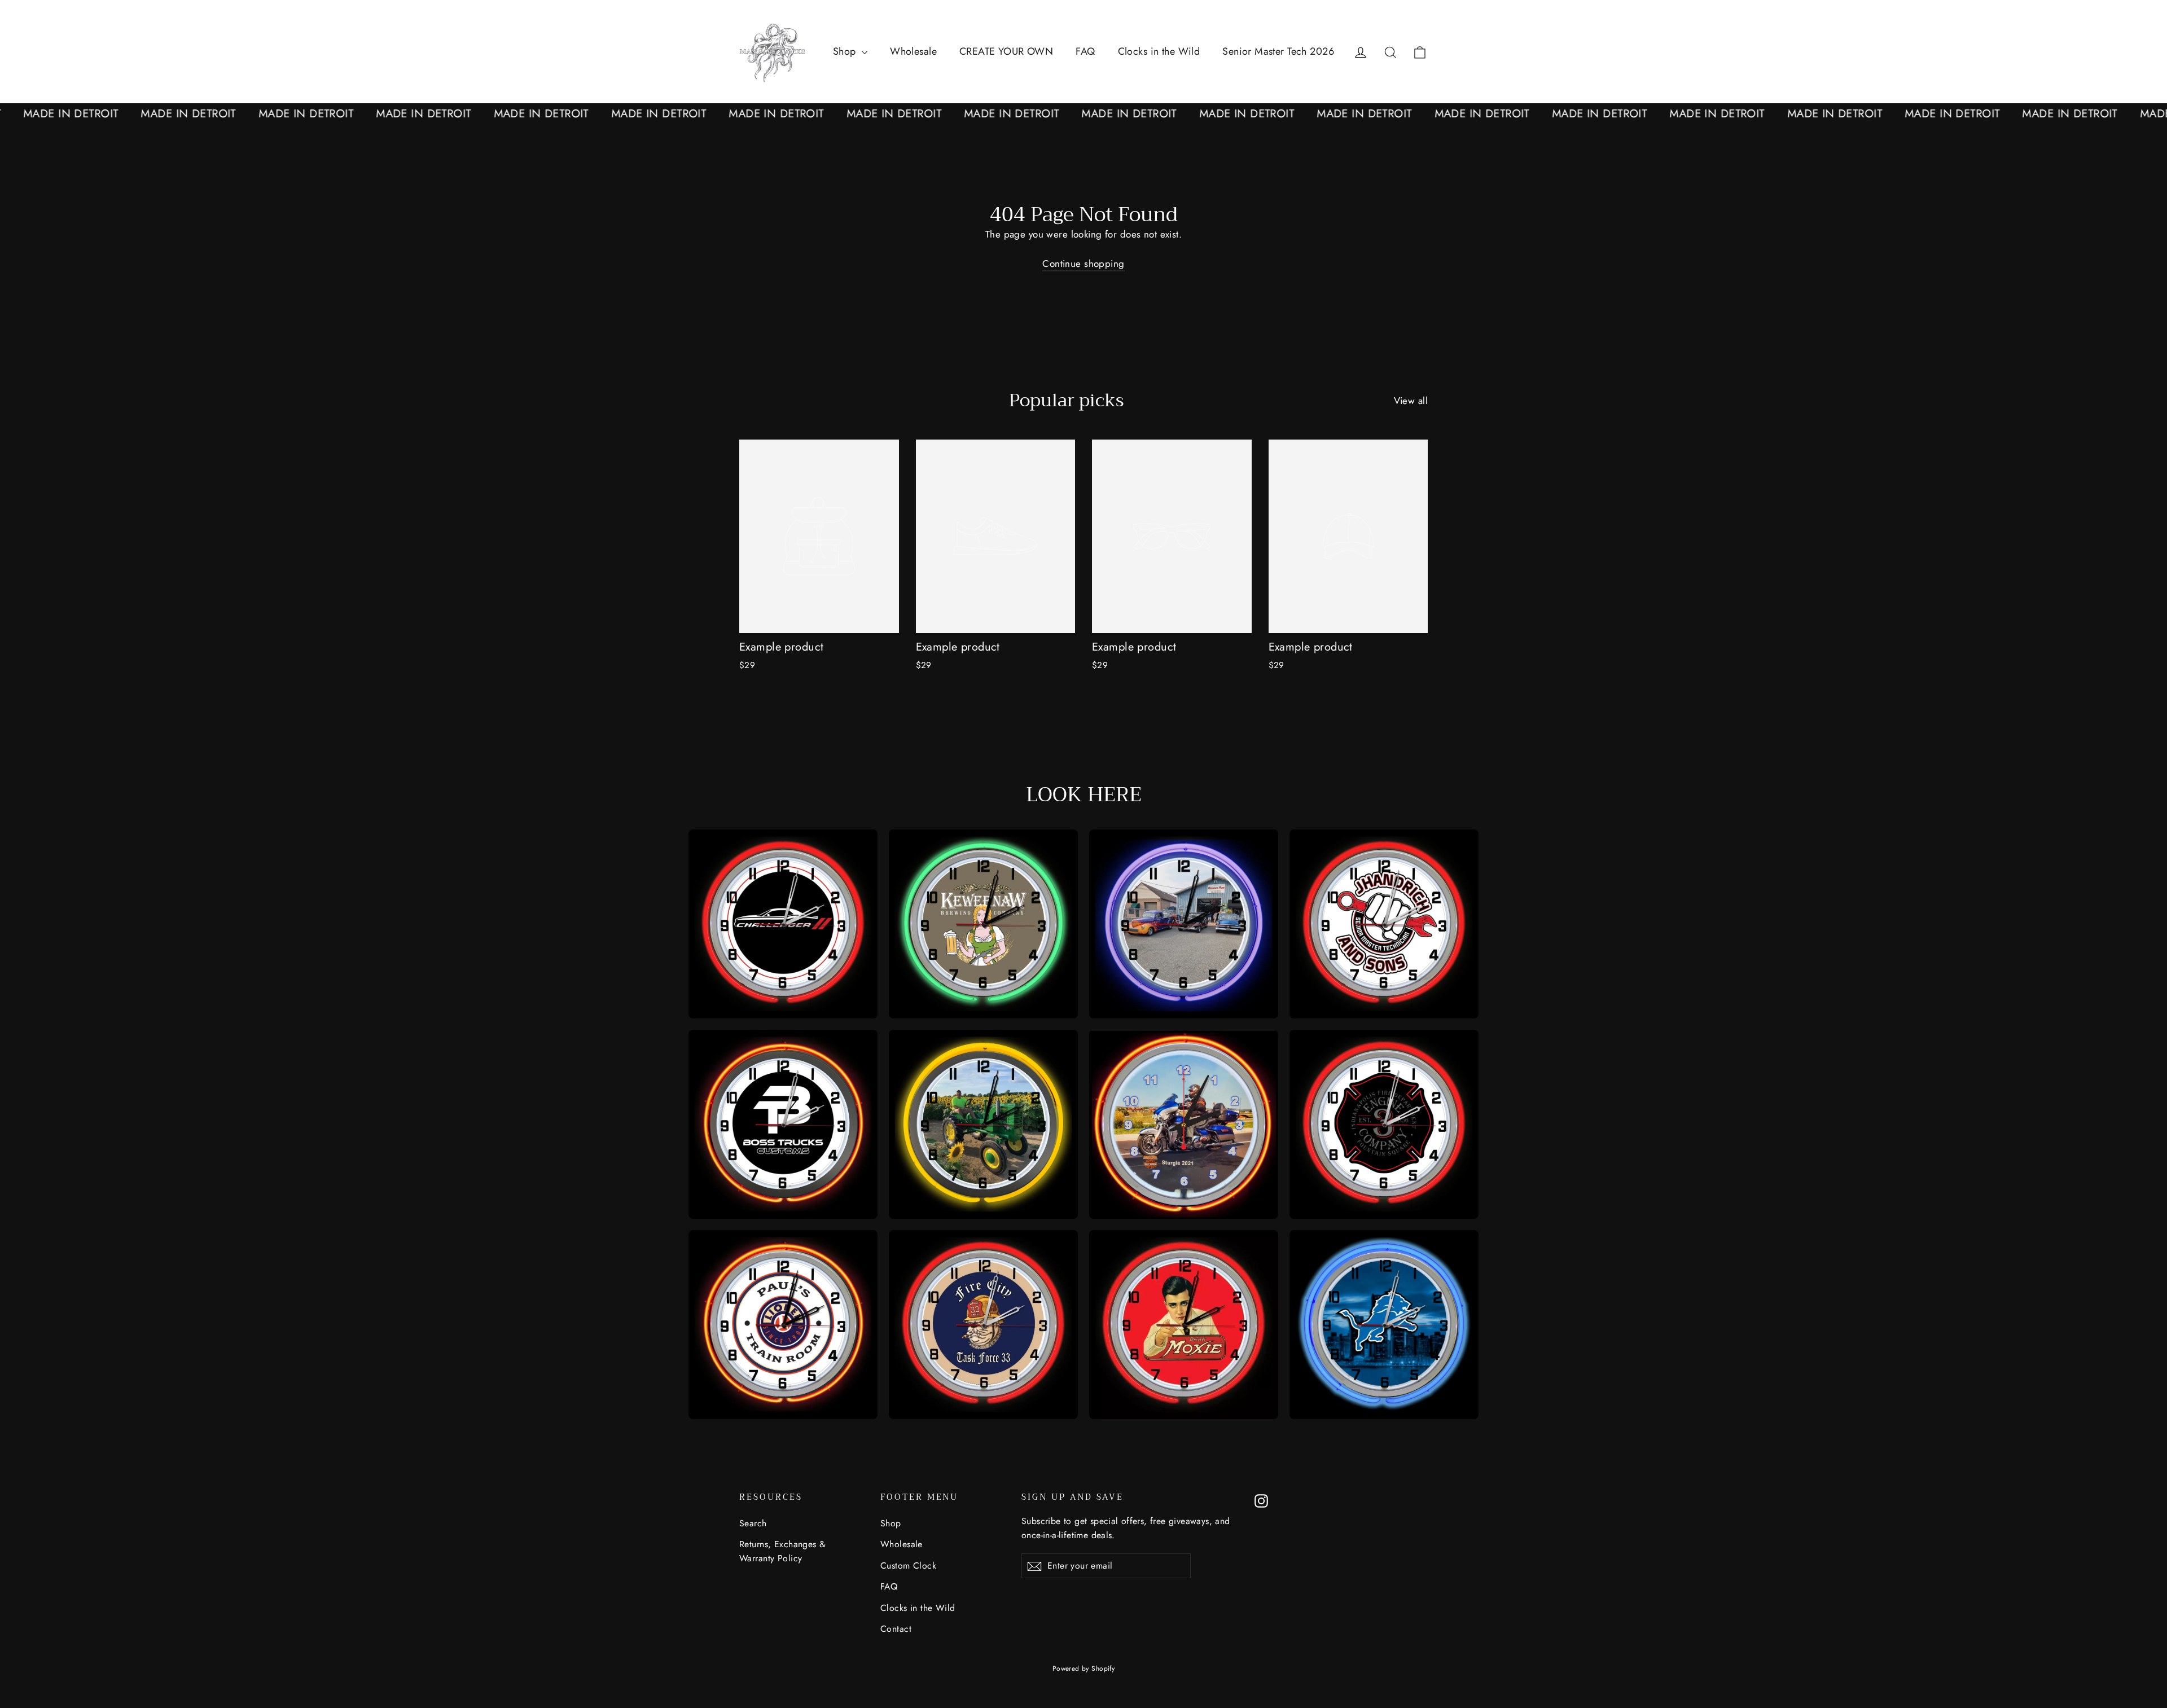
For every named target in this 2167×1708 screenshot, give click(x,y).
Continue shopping (1083, 264)
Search (753, 1523)
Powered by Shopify (1084, 1669)
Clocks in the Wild (1159, 51)
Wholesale (913, 51)
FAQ (1085, 51)
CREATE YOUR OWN (1006, 51)
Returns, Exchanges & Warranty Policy (783, 1551)
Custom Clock (908, 1566)
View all (1411, 401)
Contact (896, 1629)
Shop (846, 51)
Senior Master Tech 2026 (1278, 51)
